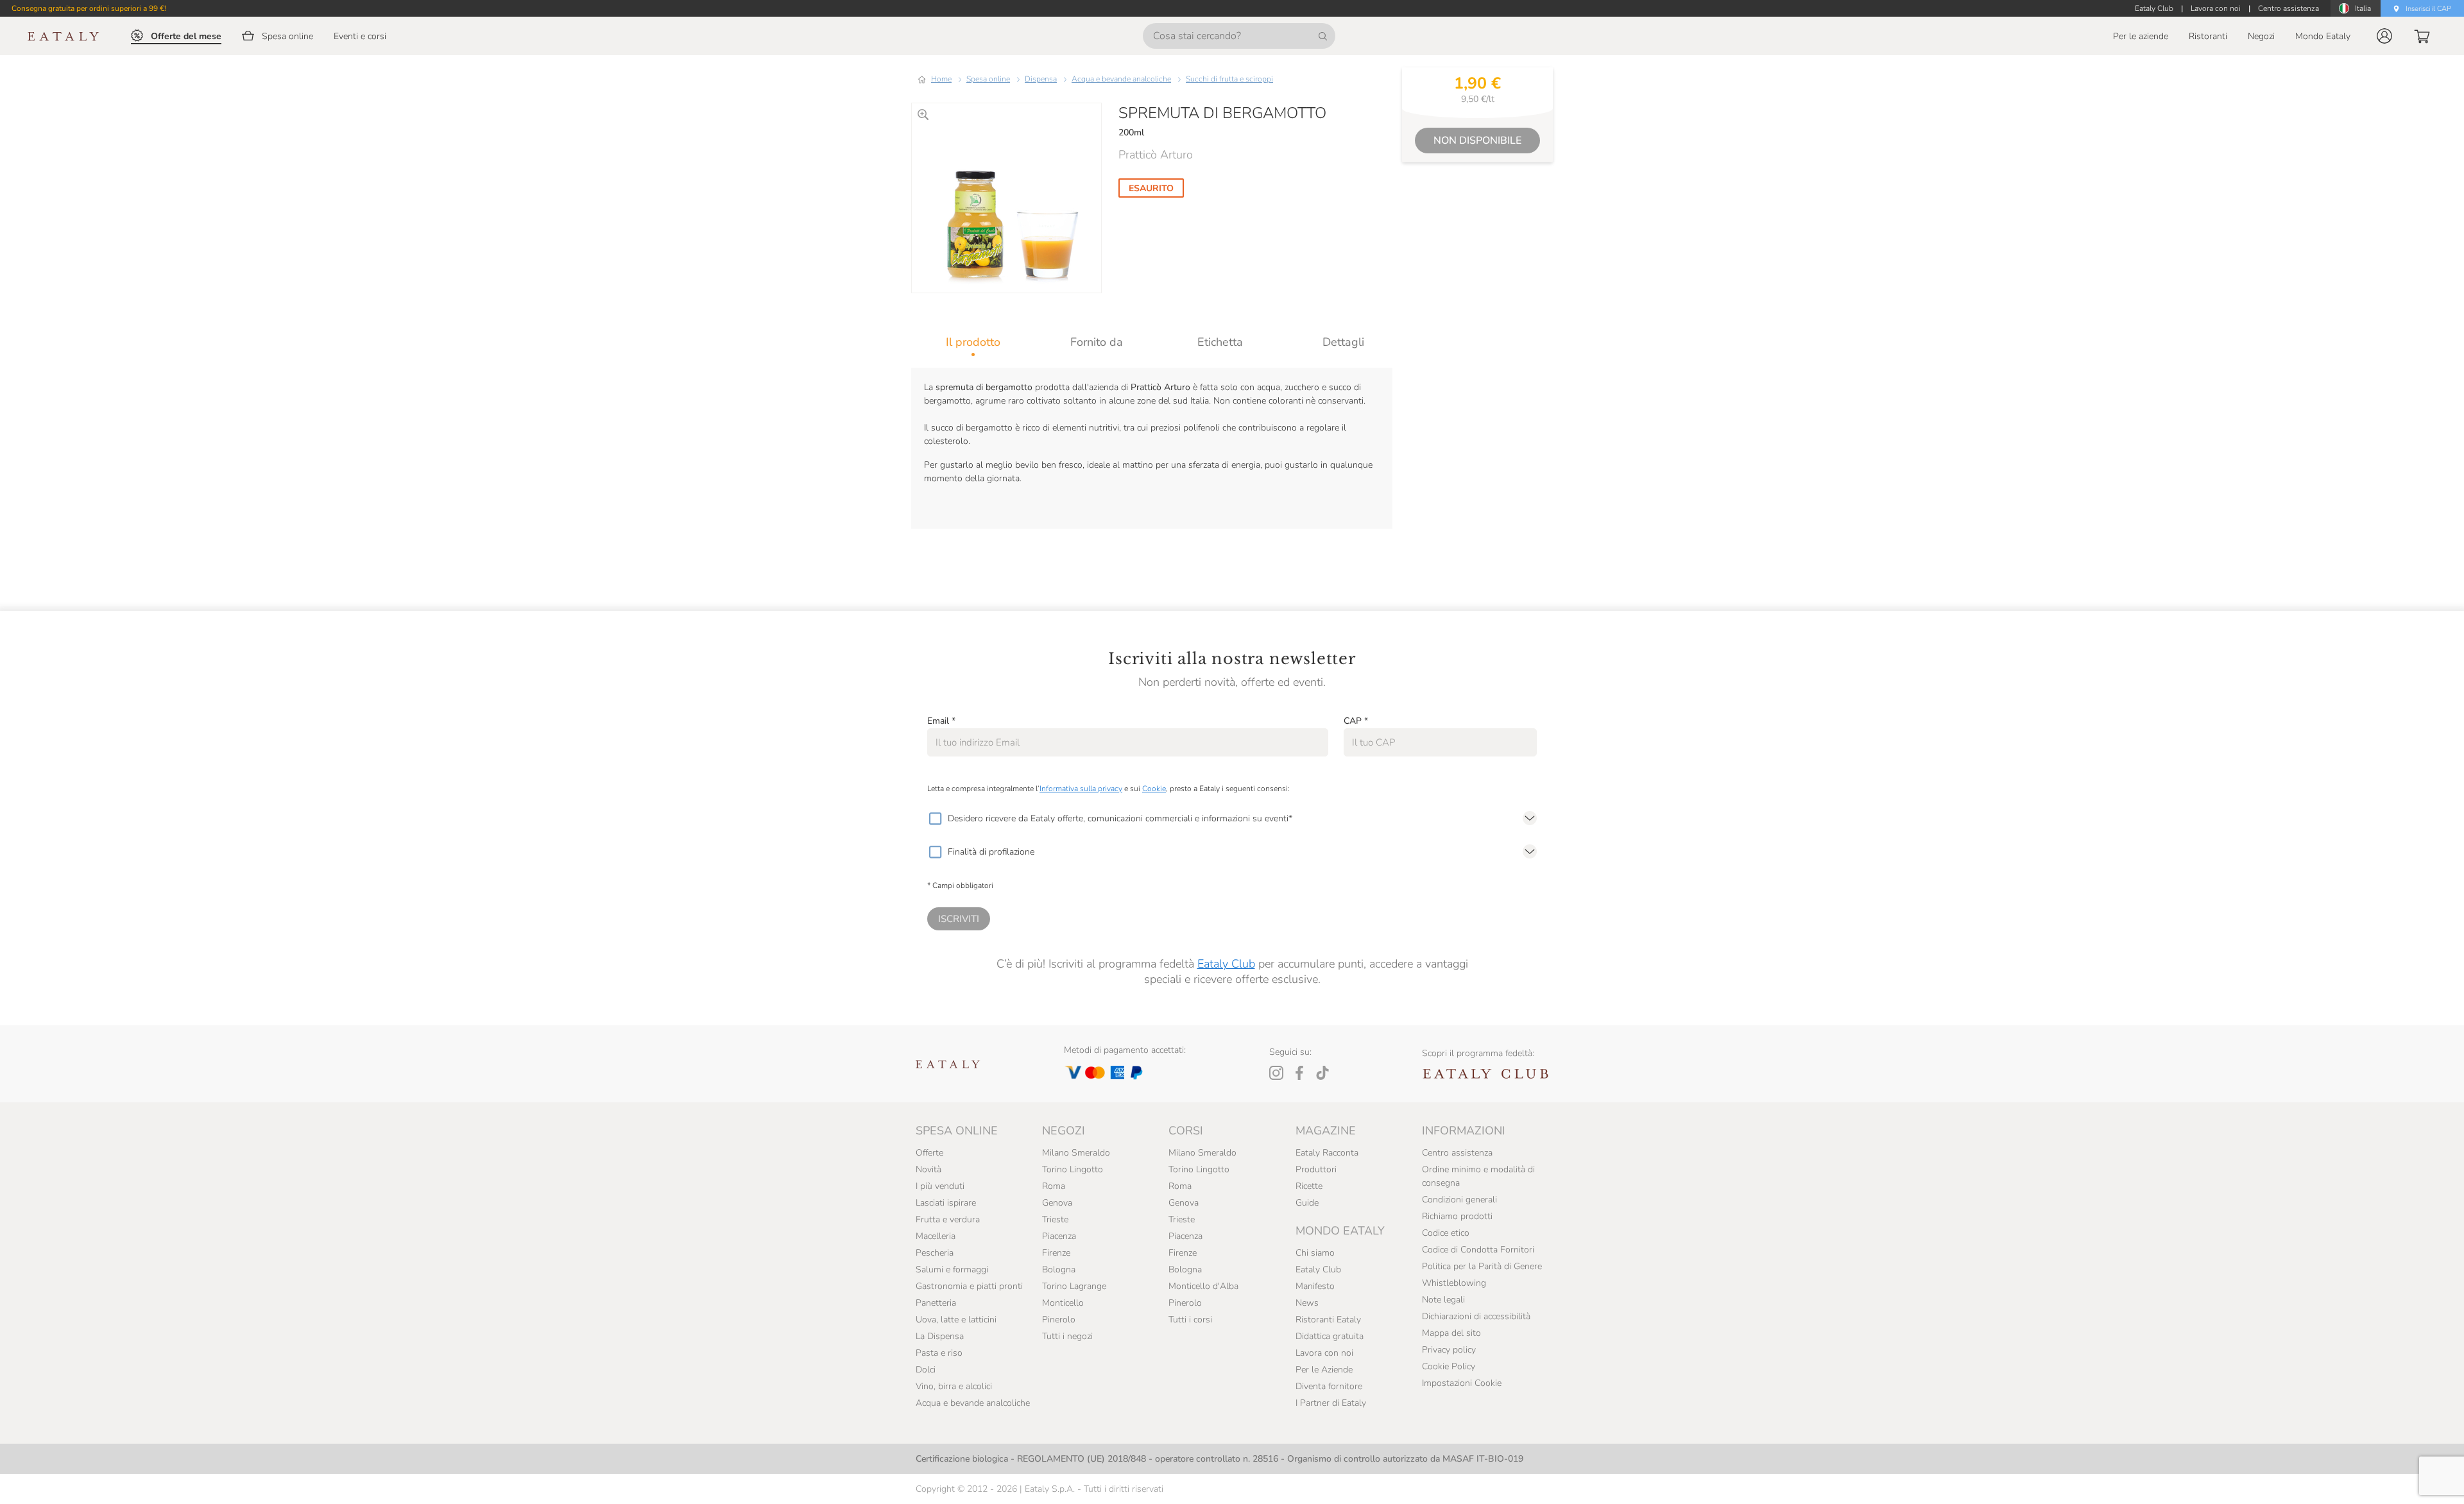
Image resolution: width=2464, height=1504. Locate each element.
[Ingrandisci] (923, 115)
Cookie (1154, 789)
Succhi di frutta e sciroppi (1229, 79)
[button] (2384, 36)
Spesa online (988, 79)
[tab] (973, 342)
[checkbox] (935, 819)
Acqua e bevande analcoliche (1121, 79)
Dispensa (1041, 79)
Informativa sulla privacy (1081, 789)
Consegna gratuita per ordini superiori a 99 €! (89, 8)
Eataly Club (1226, 964)
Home (941, 79)
